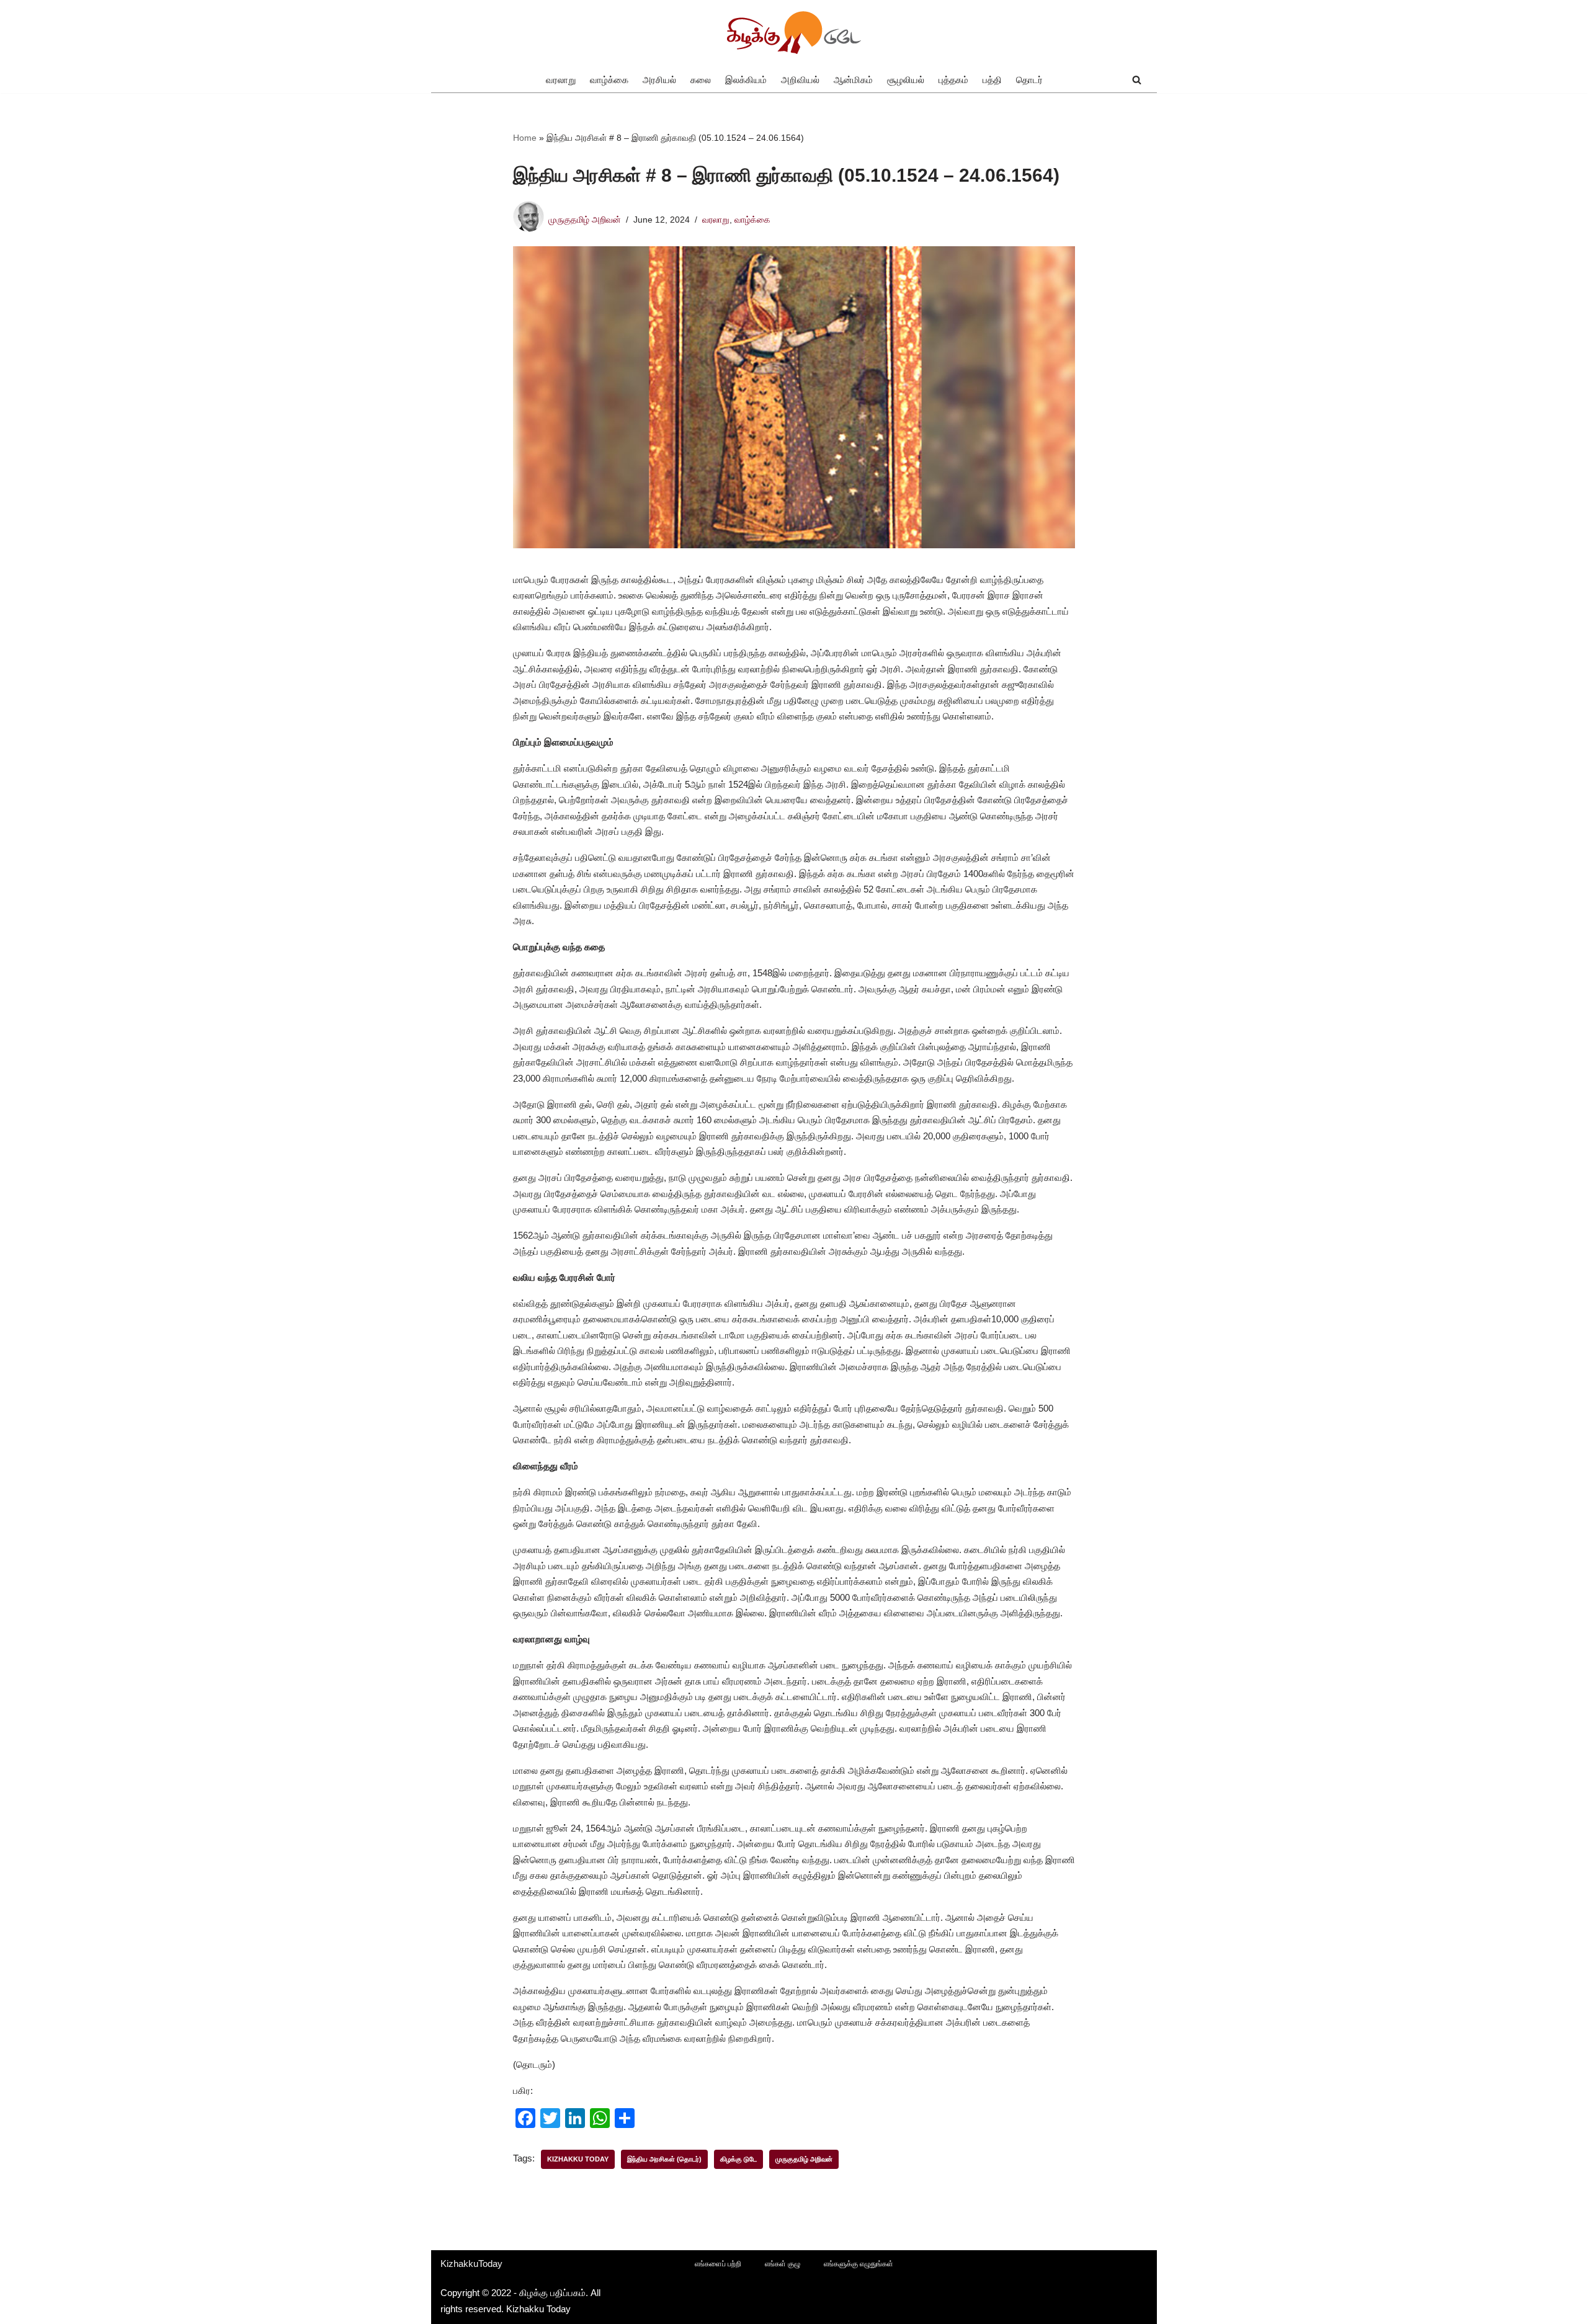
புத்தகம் (953, 80)
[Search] (1137, 80)
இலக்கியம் (746, 80)
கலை (701, 80)
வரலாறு (561, 80)
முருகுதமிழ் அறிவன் (585, 220)
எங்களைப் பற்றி (718, 2264)
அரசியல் (659, 80)
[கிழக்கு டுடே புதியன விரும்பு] (794, 33)
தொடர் (1029, 80)
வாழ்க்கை (609, 80)
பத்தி (992, 80)
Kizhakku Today (578, 2159)
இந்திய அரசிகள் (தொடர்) (664, 2159)
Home (525, 138)
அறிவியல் (800, 80)
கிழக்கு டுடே (738, 2159)
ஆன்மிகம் (853, 80)
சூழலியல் (906, 80)
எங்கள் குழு (783, 2264)
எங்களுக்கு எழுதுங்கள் (859, 2264)
